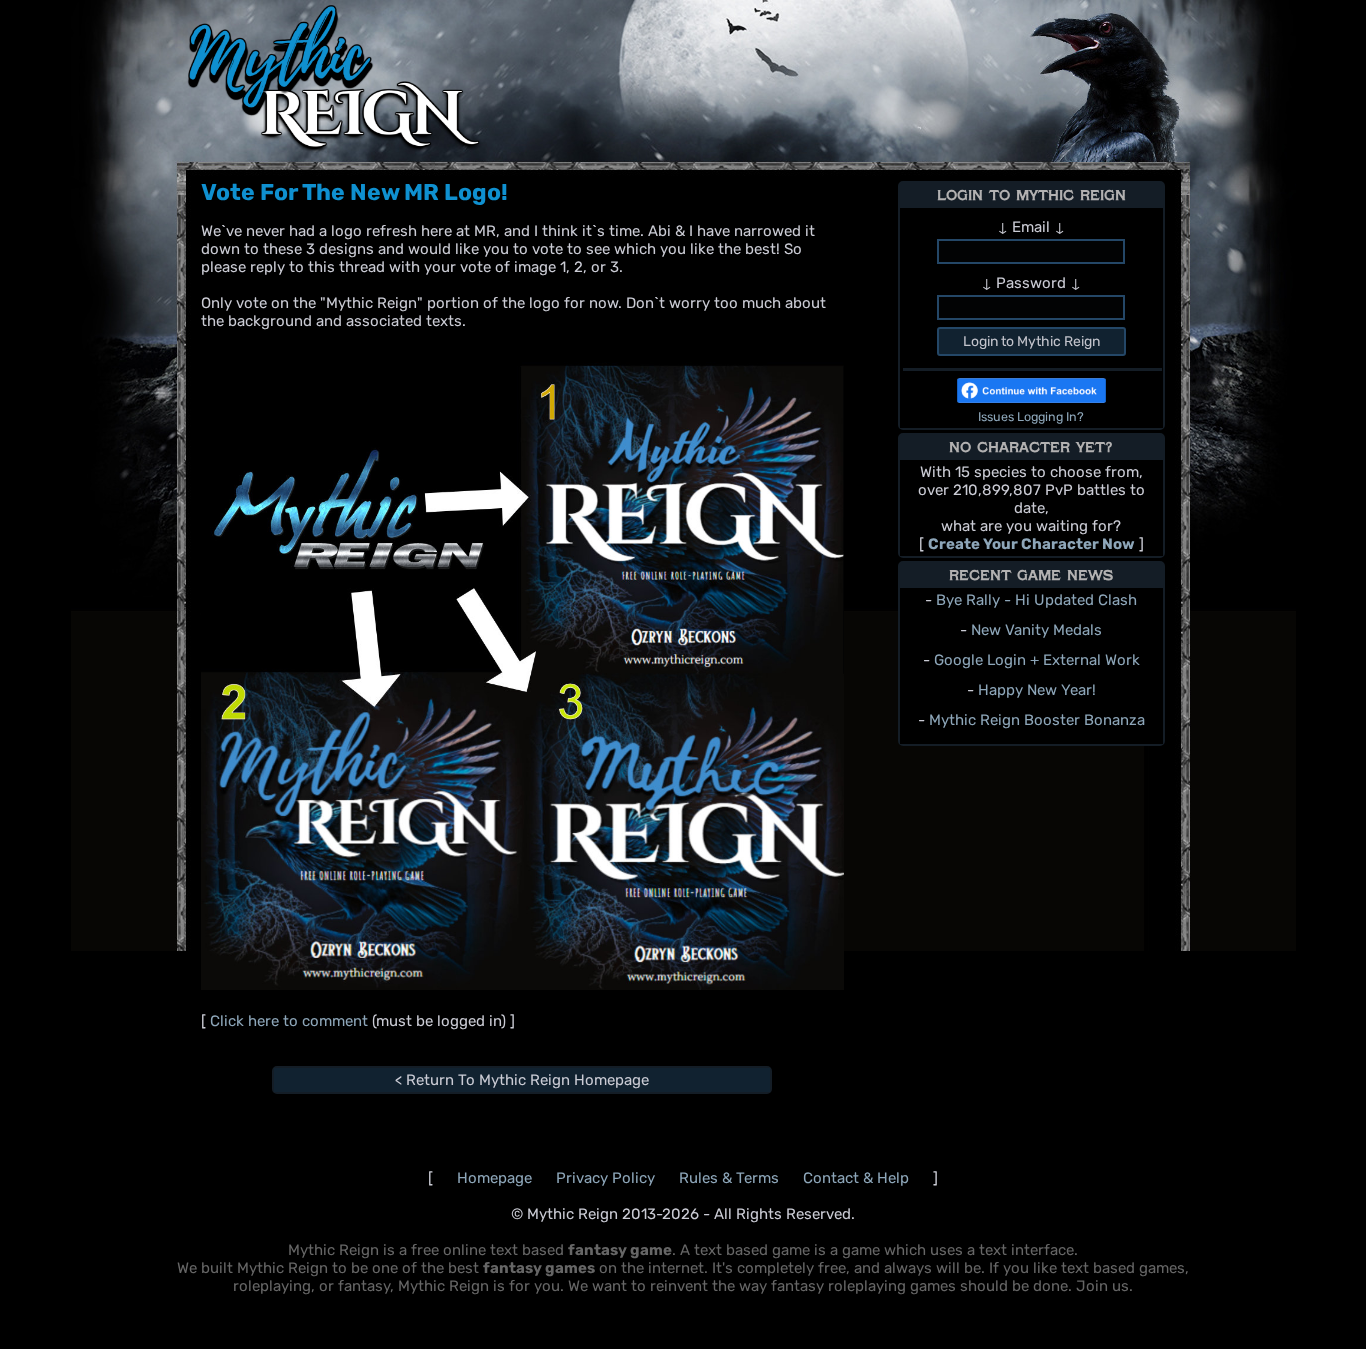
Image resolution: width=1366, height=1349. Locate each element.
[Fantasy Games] (336, 148)
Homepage (494, 1178)
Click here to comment (291, 1021)
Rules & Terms (731, 1178)
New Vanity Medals (1036, 630)
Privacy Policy (605, 1178)
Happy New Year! (1037, 690)
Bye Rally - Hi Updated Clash (1036, 600)
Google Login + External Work (1037, 660)
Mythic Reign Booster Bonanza (1037, 720)
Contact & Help (856, 1178)
